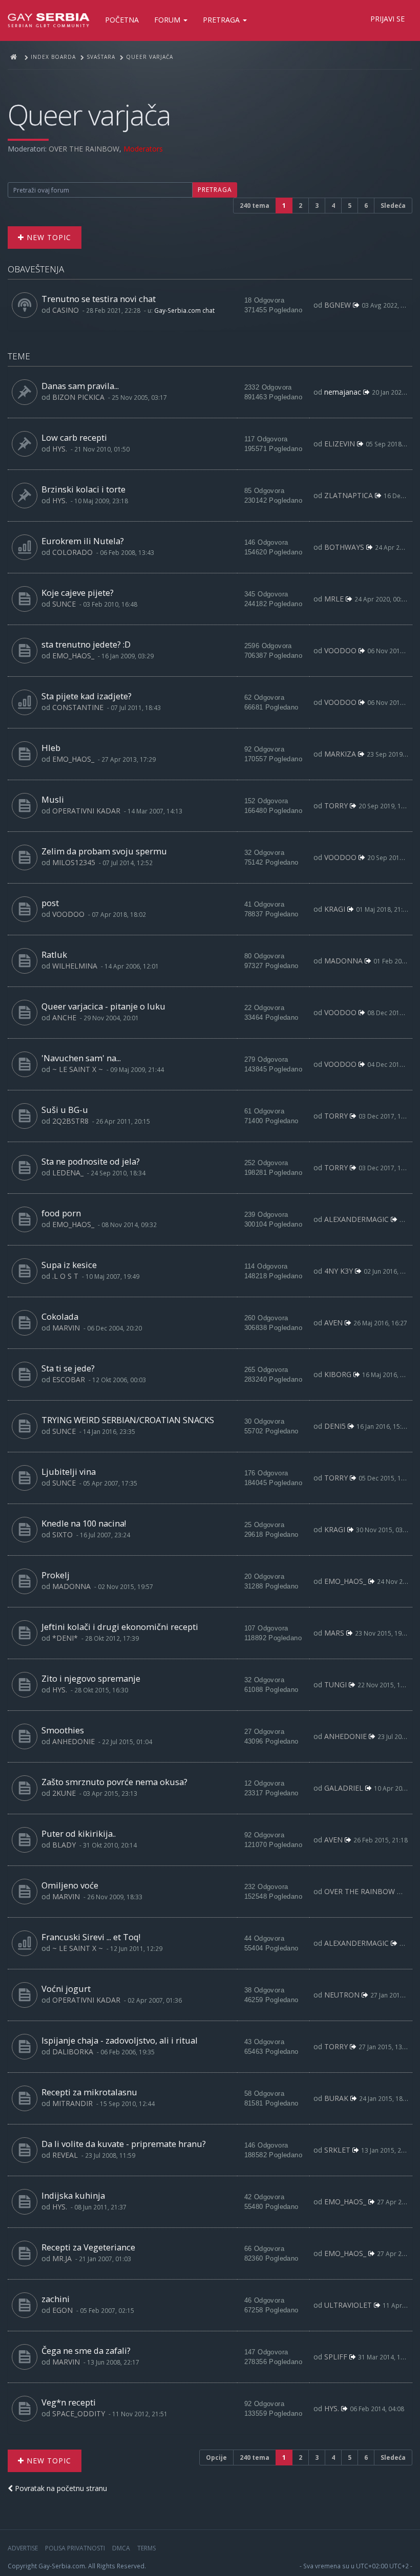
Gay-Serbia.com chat (184, 310)
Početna (122, 20)
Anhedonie (73, 1741)
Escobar (69, 1379)
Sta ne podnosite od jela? (91, 1161)
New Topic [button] (48, 237)
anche (64, 1017)
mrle (334, 599)
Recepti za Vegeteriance (88, 2247)
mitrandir (72, 2103)
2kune (64, 1793)
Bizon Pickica (78, 397)
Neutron (342, 1995)
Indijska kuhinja (73, 2195)
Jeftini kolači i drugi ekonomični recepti (120, 1627)
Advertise (23, 2548)
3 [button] (317, 206)
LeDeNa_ (68, 1173)
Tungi (335, 1684)
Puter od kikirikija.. (79, 1833)
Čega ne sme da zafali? (86, 2350)
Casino (66, 310)
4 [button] (333, 206)
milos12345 (74, 862)
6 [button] (366, 206)
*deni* (65, 1638)
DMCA (121, 2548)
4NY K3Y (339, 1271)
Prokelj (56, 1575)
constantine (78, 707)
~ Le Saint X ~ (78, 1069)
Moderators (143, 149)
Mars (334, 1633)
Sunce (64, 604)
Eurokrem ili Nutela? (83, 541)
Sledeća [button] (393, 206)
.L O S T (65, 1276)
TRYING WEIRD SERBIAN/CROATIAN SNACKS (128, 1420)
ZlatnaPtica (349, 495)
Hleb (51, 748)
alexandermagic (356, 1219)
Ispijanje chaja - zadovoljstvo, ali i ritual (120, 2040)
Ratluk (54, 954)
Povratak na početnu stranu (60, 2488)
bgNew (338, 305)
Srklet (337, 2150)
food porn (61, 1213)
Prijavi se (387, 19)
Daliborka (73, 2052)
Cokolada (60, 1316)
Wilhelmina (75, 966)
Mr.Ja (62, 2258)
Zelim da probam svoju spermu (104, 851)
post (50, 903)
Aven (333, 1323)
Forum (168, 20)
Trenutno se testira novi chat (99, 299)
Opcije (216, 2457)
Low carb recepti (74, 437)
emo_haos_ (73, 656)
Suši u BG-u (65, 1110)
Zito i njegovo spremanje (91, 1678)
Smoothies (63, 1730)
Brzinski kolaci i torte (83, 489)
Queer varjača (89, 114)
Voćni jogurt (66, 1989)
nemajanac (343, 392)
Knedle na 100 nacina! (84, 1523)
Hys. (60, 449)
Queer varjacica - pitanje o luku (103, 1006)
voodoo (340, 650)
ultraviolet (348, 2305)
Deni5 (335, 1426)
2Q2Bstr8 (70, 1121)
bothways (344, 547)
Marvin (66, 1328)
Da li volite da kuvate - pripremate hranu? (124, 2144)
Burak (336, 2098)
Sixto (62, 1534)
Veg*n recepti (69, 2402)
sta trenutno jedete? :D (86, 644)
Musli (53, 799)
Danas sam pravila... (80, 386)
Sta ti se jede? (68, 1368)
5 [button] (350, 206)
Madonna (343, 961)
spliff (336, 2357)
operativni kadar (86, 811)
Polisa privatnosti (75, 2548)
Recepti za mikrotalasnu (89, 2092)
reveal (65, 2155)
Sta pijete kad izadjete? (87, 696)
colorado (72, 552)
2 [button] (300, 206)
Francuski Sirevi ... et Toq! (91, 1937)
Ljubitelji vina (69, 1472)
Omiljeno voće (70, 1885)
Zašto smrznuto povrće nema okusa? (114, 1782)
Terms (146, 2548)
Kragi (335, 909)
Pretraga (222, 20)
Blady (64, 1845)
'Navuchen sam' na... (81, 1058)
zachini (56, 2299)
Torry (336, 806)
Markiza (340, 754)
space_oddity (79, 2413)
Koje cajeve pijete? (78, 593)
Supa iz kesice (69, 1265)
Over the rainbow (84, 149)
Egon (62, 2310)
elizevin (340, 444)
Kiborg (338, 1374)
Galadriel (344, 1788)
